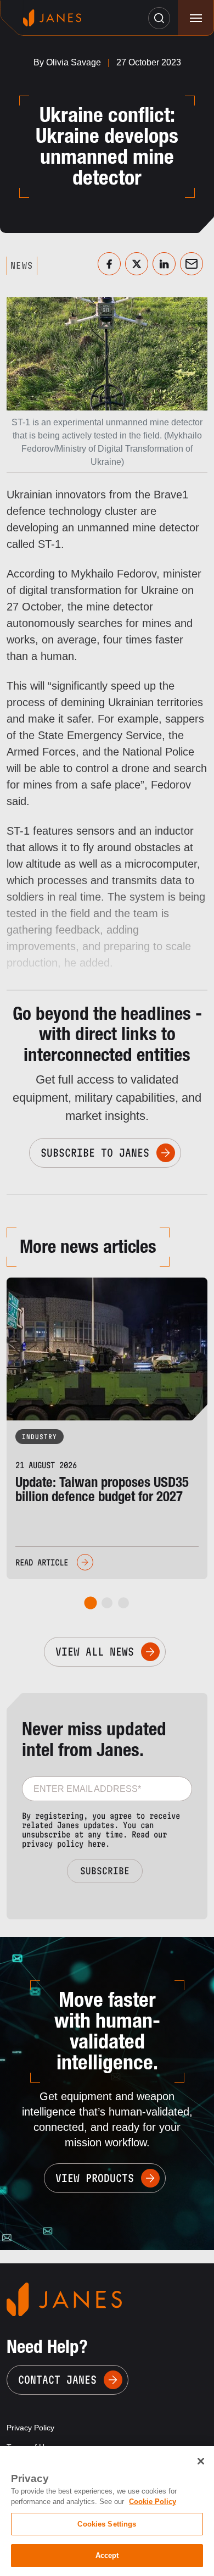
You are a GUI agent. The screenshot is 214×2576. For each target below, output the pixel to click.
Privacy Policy (30, 2428)
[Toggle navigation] (196, 18)
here (97, 1844)
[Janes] (52, 18)
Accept (107, 2555)
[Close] (201, 2461)
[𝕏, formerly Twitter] (137, 264)
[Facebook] (109, 264)
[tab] (91, 1603)
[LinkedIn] (164, 264)
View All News (95, 1652)
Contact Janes (57, 2380)
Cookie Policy (153, 2502)
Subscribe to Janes (95, 1153)
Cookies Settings (107, 2524)
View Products (95, 2178)
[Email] (192, 264)
